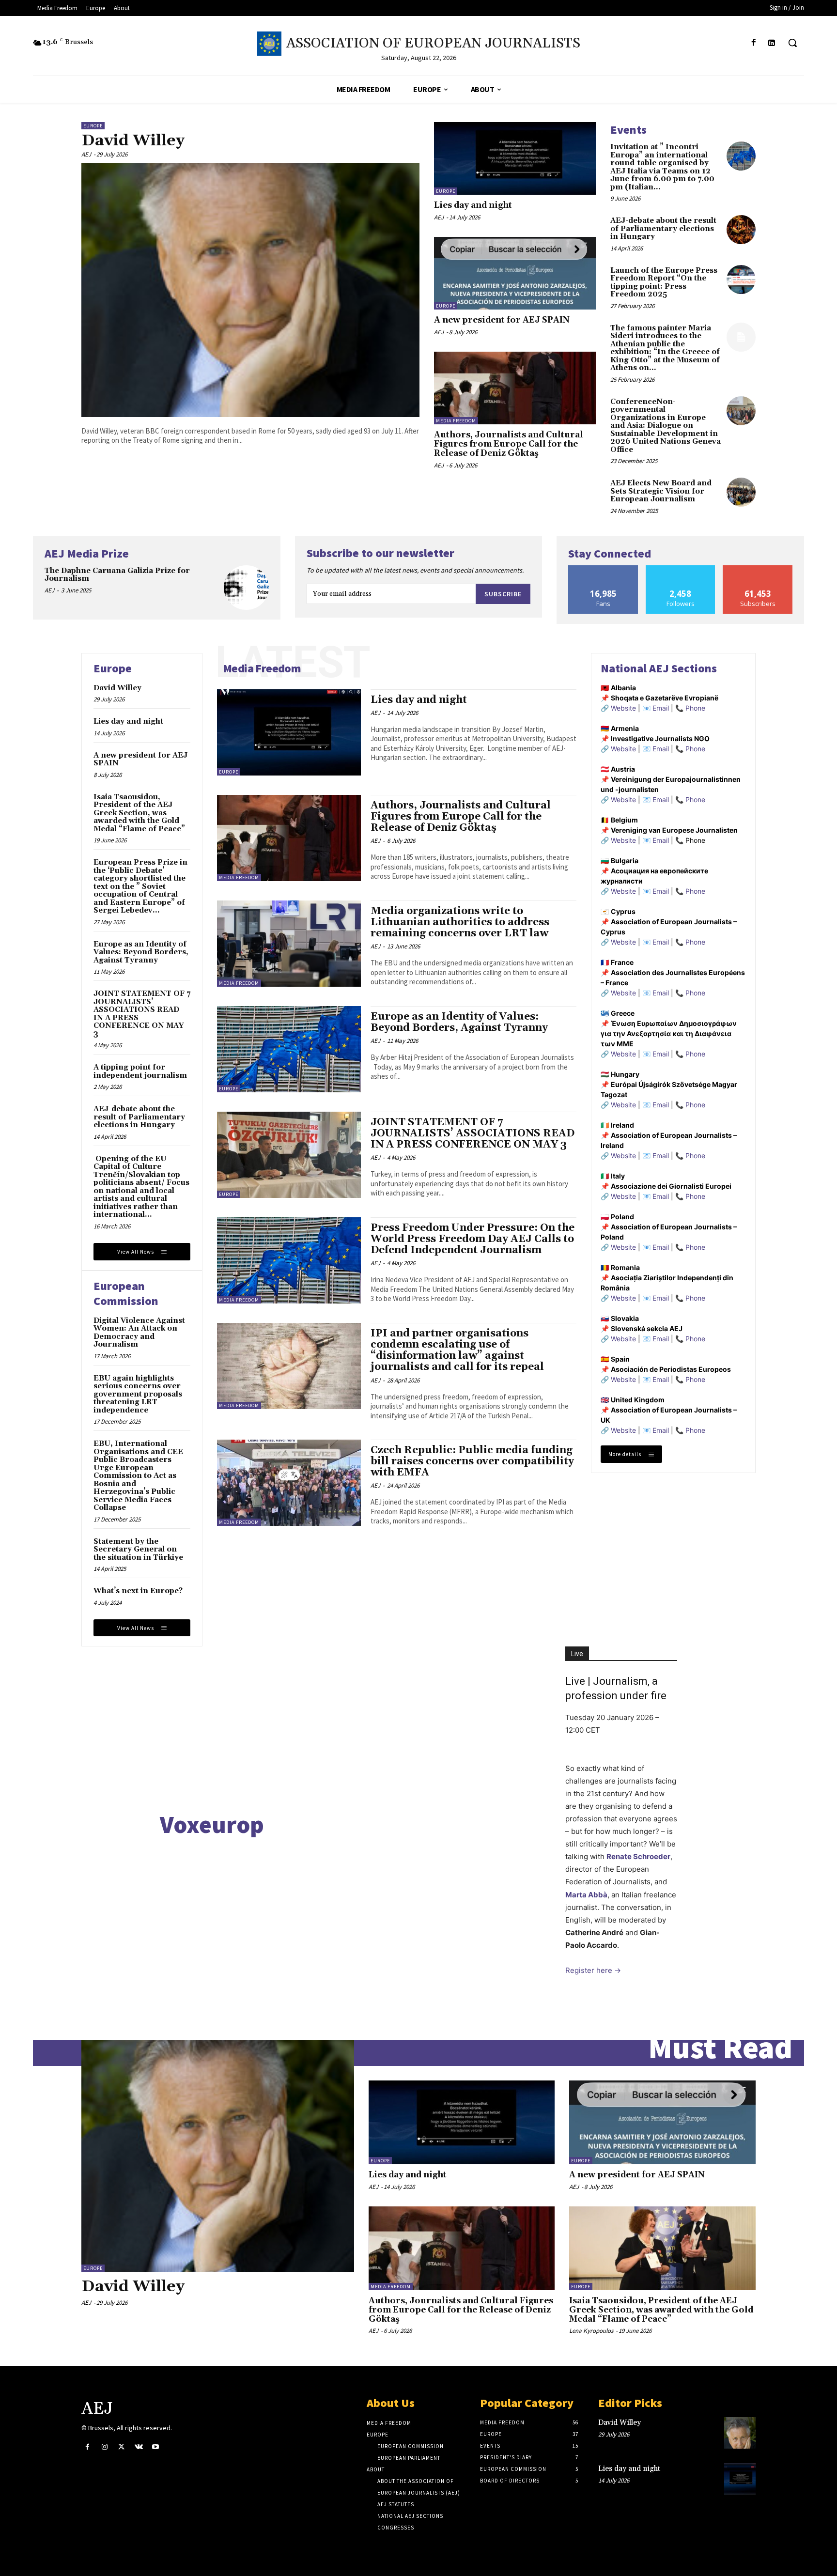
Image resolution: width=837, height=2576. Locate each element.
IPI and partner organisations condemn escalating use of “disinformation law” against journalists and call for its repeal (457, 1350)
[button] (792, 43)
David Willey (133, 141)
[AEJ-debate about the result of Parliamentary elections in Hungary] (741, 230)
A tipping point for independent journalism (140, 1071)
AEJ (86, 154)
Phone (695, 708)
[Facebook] (754, 43)
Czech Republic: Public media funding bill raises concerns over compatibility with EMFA (472, 1461)
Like (603, 569)
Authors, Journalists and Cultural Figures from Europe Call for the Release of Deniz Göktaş (509, 444)
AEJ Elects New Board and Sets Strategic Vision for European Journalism (661, 491)
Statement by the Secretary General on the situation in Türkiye (138, 1550)
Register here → (593, 1970)
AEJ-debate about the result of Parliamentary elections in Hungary (663, 229)
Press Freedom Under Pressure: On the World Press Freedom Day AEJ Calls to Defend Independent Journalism (473, 1239)
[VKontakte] (139, 2447)
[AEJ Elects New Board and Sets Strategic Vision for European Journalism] (741, 492)
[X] (121, 2447)
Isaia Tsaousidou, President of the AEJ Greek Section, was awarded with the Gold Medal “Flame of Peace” (139, 813)
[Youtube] (156, 2447)
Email (661, 708)
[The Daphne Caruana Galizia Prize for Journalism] (246, 588)
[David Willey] (250, 290)
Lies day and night (473, 205)
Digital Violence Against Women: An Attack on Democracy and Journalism (139, 1333)
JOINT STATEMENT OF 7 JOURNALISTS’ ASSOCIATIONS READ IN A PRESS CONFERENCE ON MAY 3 (142, 1014)
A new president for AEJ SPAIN (502, 320)
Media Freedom (456, 421)
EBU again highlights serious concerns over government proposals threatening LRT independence (138, 1394)
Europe (93, 126)
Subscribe (503, 594)
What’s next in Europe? (138, 1591)
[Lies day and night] (515, 158)
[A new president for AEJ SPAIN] (515, 273)
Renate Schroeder (638, 1856)
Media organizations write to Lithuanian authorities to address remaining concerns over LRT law (460, 922)
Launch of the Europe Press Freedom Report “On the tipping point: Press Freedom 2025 (664, 283)
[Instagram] (104, 2447)
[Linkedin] (772, 43)
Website (623, 708)
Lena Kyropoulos (591, 2331)
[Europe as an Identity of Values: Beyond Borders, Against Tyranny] (289, 1049)
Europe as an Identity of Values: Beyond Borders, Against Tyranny (141, 952)
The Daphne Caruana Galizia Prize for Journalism (117, 575)
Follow (681, 569)
